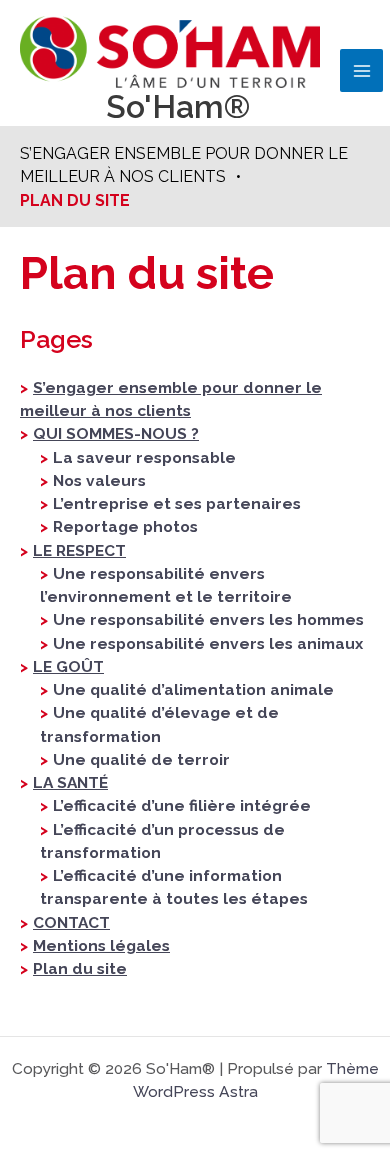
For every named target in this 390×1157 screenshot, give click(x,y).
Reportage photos (125, 526)
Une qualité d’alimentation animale (193, 689)
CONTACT (71, 922)
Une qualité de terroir (141, 759)
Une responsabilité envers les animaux (208, 643)
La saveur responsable (144, 457)
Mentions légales (101, 945)
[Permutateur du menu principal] (361, 70)
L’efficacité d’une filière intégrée (182, 805)
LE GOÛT (68, 666)
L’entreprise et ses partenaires (177, 503)
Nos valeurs (99, 480)
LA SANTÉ (70, 782)
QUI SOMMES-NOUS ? (116, 433)
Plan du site (80, 968)
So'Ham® (178, 106)
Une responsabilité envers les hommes (208, 619)
